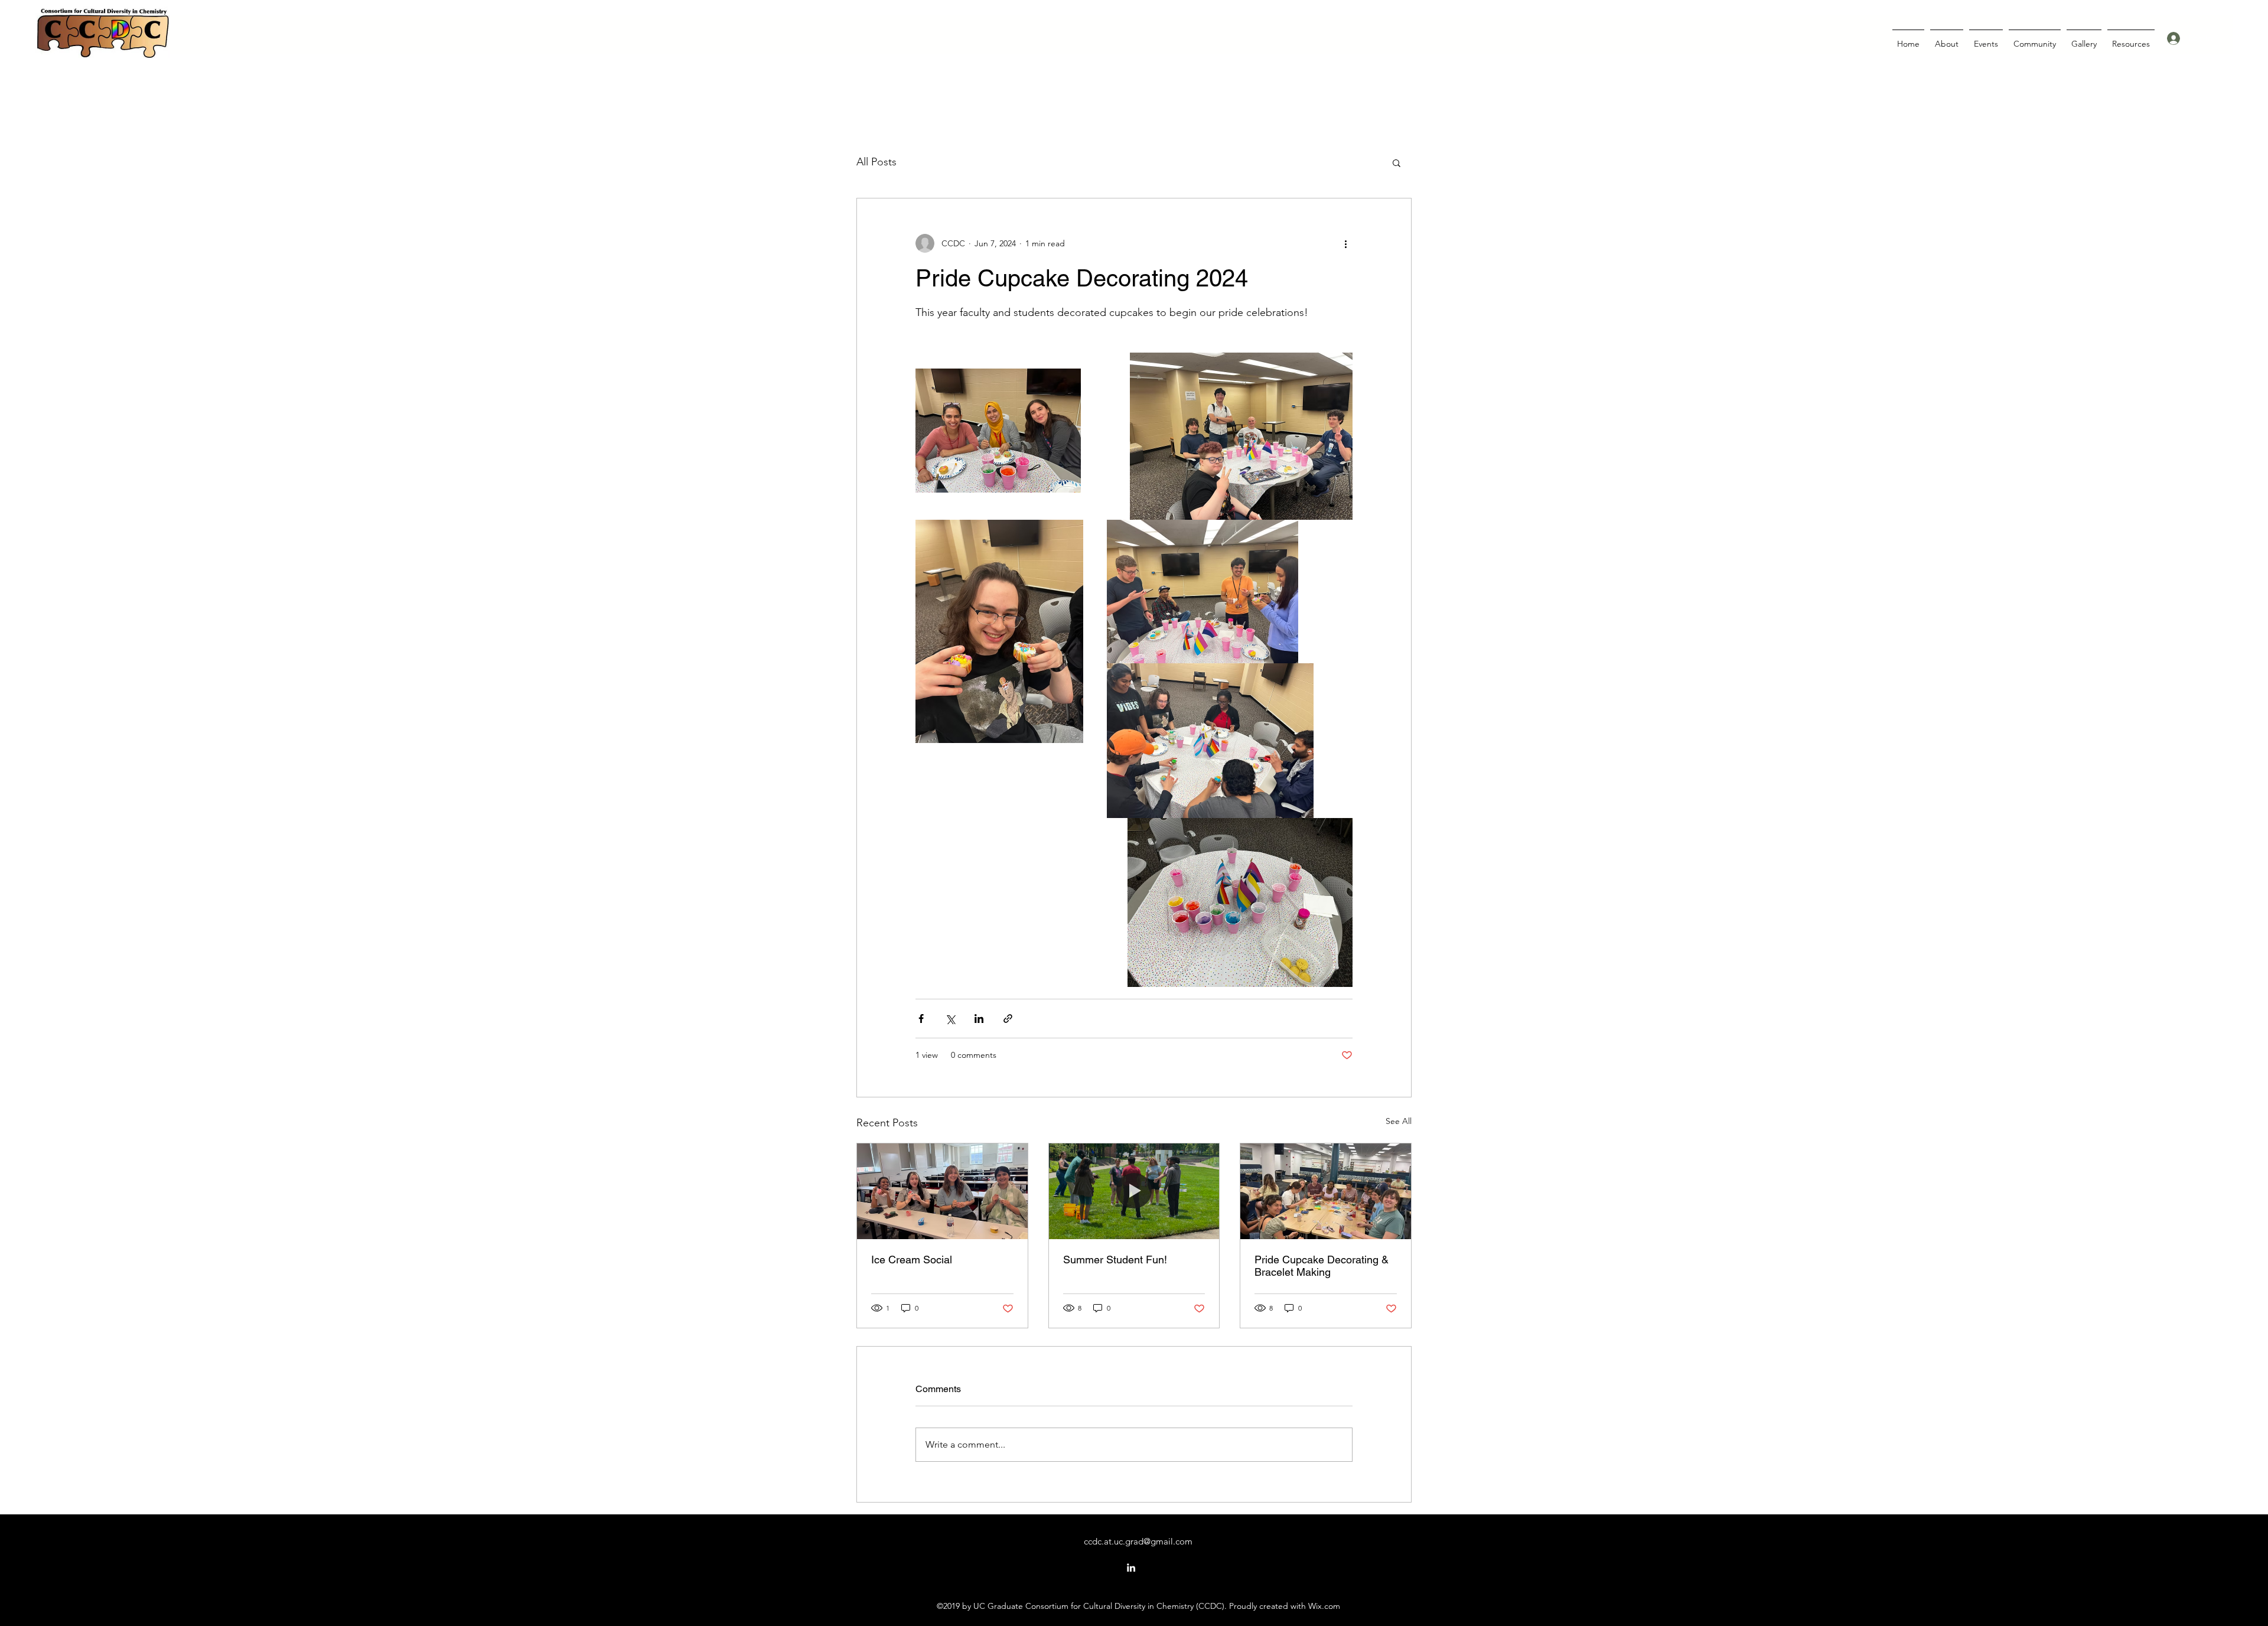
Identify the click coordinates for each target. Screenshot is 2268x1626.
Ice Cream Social (912, 1260)
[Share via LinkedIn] (979, 1019)
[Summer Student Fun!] (1134, 1191)
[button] (1397, 162)
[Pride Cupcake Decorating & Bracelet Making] (1326, 1191)
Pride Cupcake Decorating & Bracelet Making (1322, 1266)
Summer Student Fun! (1115, 1260)
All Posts (876, 162)
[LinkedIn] (1131, 1568)
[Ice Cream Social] (942, 1191)
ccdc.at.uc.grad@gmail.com (1138, 1541)
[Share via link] (1008, 1019)
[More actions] (1345, 243)
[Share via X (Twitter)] (950, 1019)
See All (1399, 1121)
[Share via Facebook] (921, 1019)
